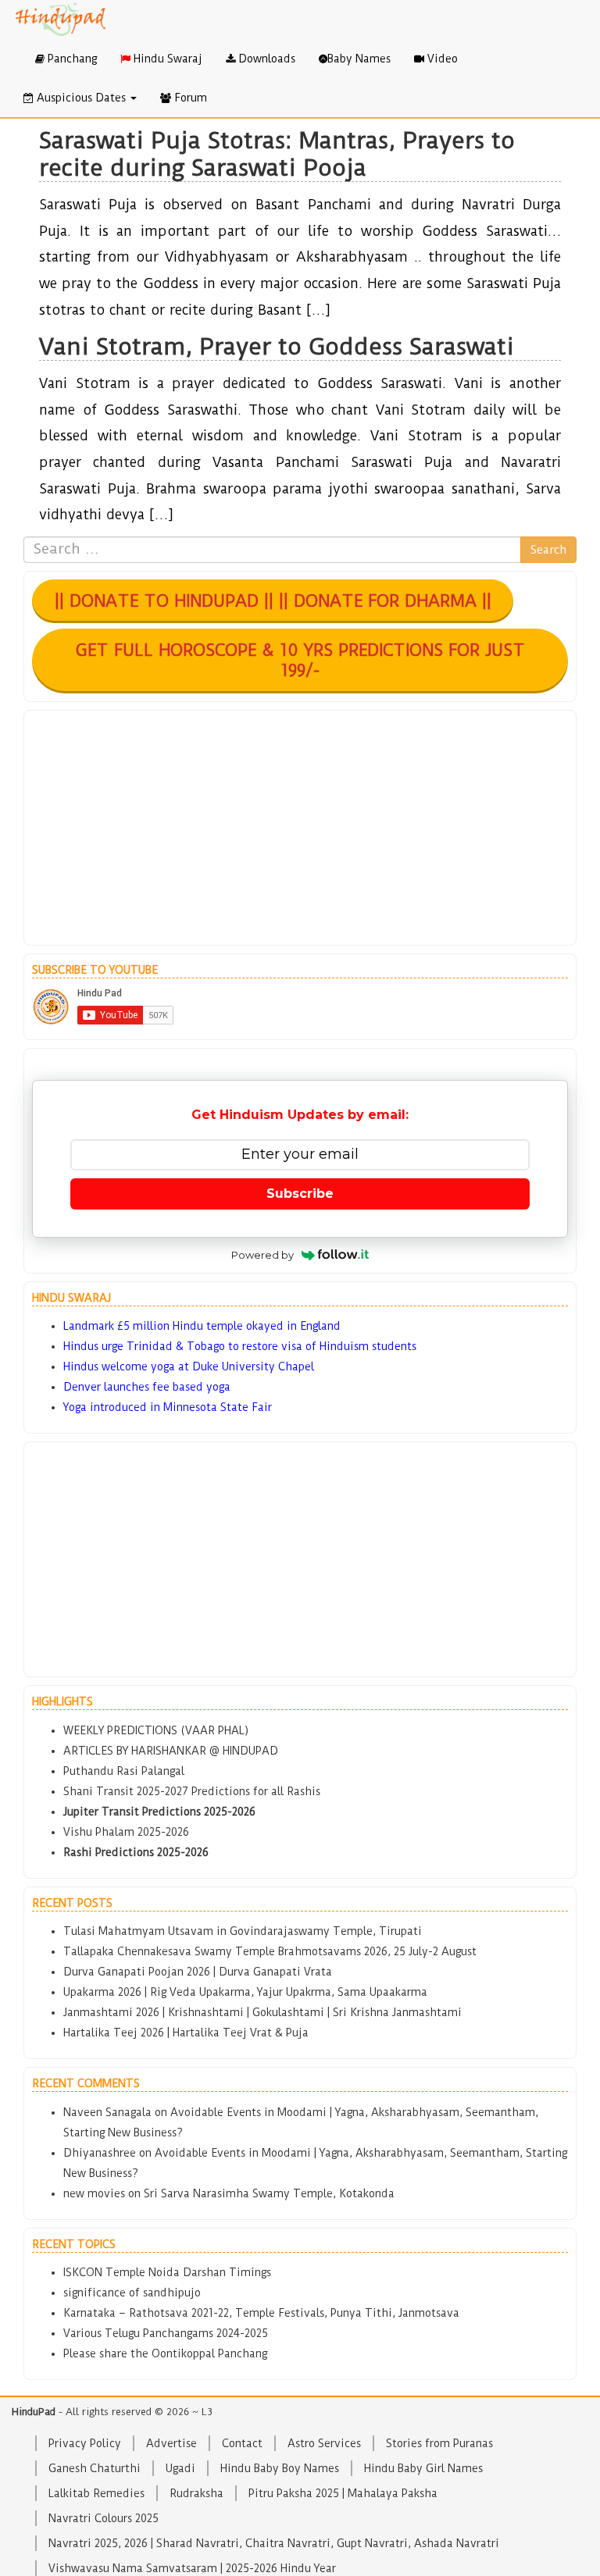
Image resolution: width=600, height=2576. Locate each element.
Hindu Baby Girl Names (423, 2468)
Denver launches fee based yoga (147, 1387)
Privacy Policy (85, 2443)
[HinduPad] (61, 20)
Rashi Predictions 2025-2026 (136, 1852)
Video (441, 59)
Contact (242, 2443)
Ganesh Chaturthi (95, 2468)
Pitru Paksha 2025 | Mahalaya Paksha (343, 2493)
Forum (189, 98)
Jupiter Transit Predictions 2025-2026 (159, 1812)
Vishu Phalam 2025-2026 (126, 1832)
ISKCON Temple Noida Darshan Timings (167, 2272)
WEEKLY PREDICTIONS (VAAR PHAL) (156, 1730)
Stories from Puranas (439, 2443)
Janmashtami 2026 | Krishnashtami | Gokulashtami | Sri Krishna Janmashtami (262, 2012)
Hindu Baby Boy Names (280, 2468)
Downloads (265, 59)
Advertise (171, 2443)
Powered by (262, 1255)
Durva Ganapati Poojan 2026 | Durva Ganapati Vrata (198, 1972)
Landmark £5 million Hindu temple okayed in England (202, 1326)
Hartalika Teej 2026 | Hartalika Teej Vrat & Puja (186, 2033)
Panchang (71, 59)
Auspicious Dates (81, 98)
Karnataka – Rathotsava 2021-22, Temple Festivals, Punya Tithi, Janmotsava (261, 2313)
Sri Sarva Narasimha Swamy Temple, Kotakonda (269, 2193)
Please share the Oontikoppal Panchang (165, 2353)
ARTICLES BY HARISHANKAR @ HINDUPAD (171, 1751)
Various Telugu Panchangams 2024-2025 (166, 2333)
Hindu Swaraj (166, 59)
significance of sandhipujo (132, 2293)
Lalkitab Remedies (96, 2493)
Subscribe (300, 1194)
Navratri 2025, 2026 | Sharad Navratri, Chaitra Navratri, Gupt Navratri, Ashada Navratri (274, 2543)
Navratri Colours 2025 (104, 2518)
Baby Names (359, 59)
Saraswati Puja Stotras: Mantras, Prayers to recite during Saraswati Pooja (277, 154)
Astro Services (324, 2443)
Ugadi (180, 2468)
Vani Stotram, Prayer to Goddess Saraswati (277, 346)
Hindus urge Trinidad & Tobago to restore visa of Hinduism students (240, 1346)
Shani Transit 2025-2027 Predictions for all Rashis (192, 1791)
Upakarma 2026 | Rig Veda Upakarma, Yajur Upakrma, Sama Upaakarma (245, 1992)
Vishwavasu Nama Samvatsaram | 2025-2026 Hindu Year (192, 2568)
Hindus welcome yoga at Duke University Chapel (189, 1366)
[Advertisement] (300, 828)
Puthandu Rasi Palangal (124, 1771)
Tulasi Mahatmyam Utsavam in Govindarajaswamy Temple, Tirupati (243, 1931)
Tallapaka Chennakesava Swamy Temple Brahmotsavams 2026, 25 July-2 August (270, 1951)
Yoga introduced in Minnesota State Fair (168, 1407)
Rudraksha (196, 2493)
